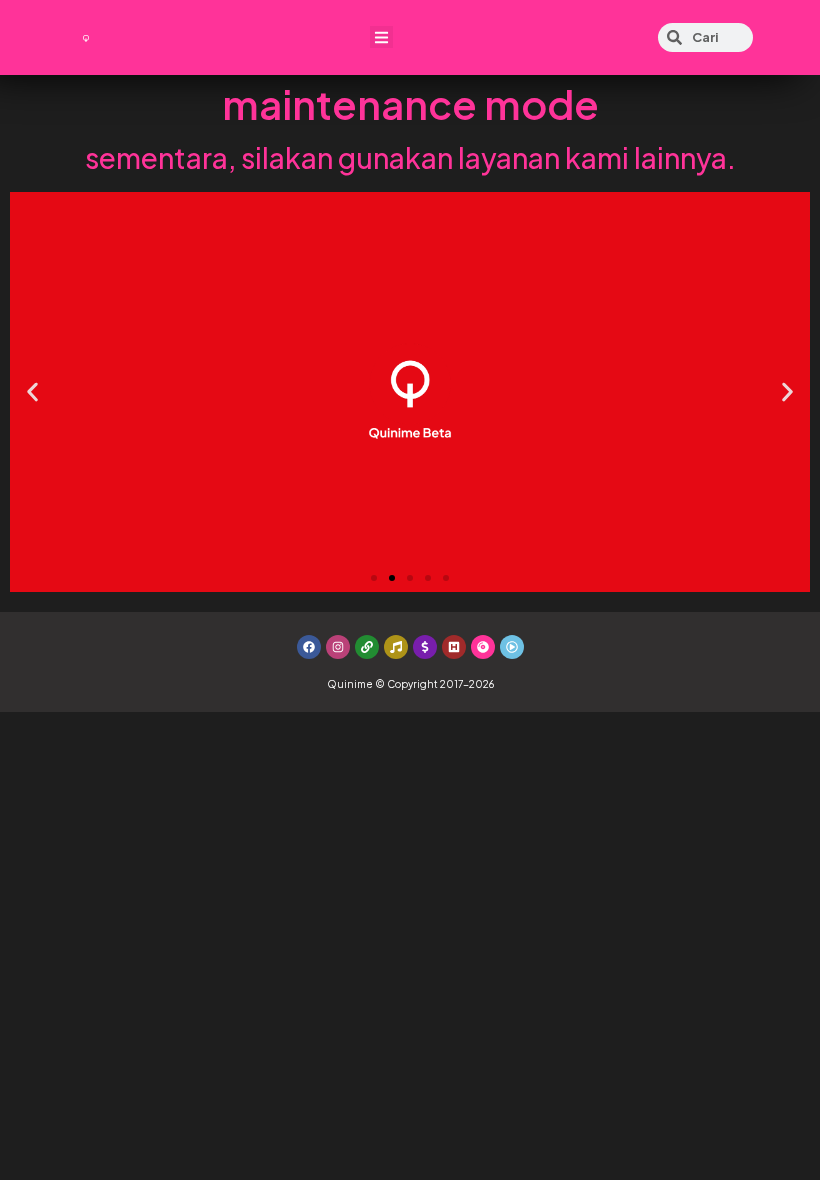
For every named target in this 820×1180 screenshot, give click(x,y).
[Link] (367, 647)
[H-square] (454, 647)
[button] (381, 37)
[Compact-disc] (483, 647)
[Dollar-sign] (425, 647)
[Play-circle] (512, 647)
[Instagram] (338, 647)
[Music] (396, 647)
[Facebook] (309, 647)
